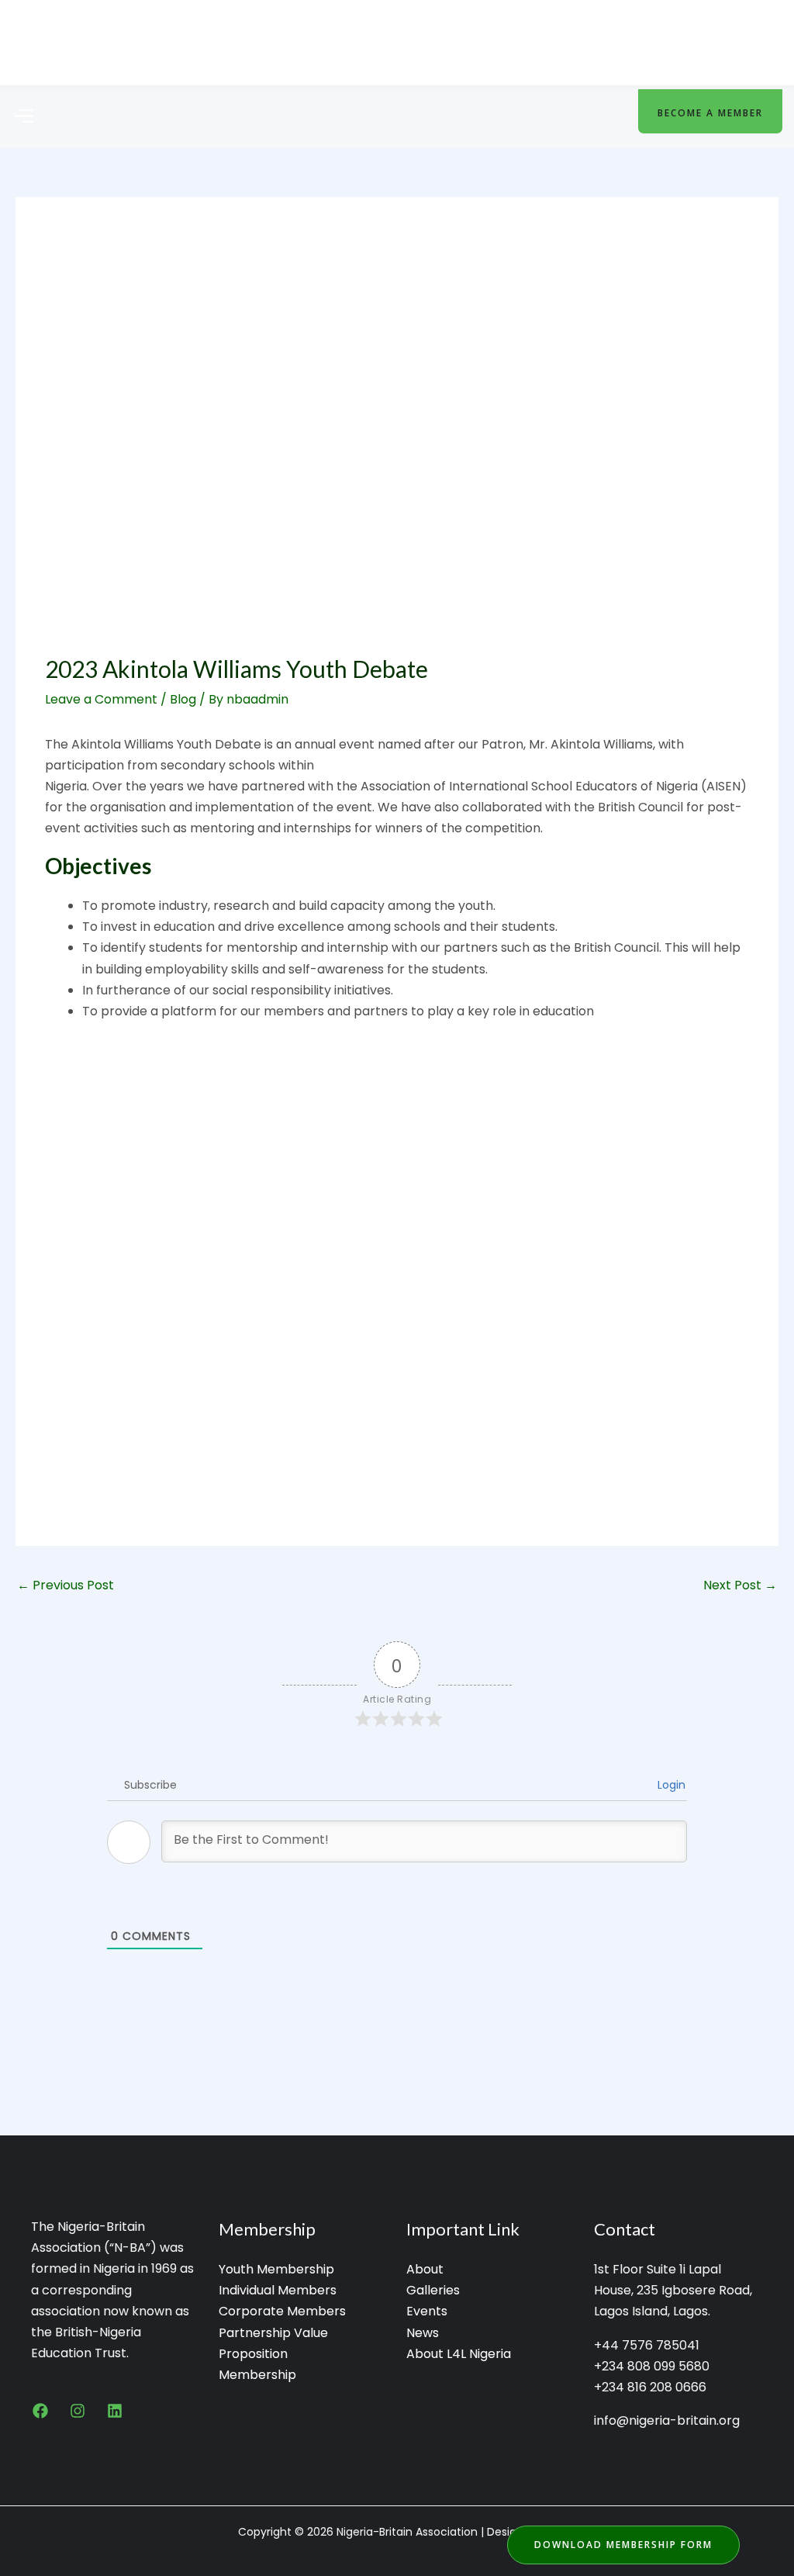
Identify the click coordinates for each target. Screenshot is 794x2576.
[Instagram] (78, 2411)
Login (670, 1785)
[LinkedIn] (115, 2411)
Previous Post (66, 1585)
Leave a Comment (101, 699)
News (423, 2333)
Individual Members (278, 2290)
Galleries (433, 2290)
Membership (257, 2375)
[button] (23, 117)
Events (427, 2311)
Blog (183, 699)
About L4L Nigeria (459, 2354)
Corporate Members (282, 2311)
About (425, 2269)
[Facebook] (40, 2411)
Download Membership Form (623, 2545)
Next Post (740, 1585)
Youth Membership (276, 2269)
